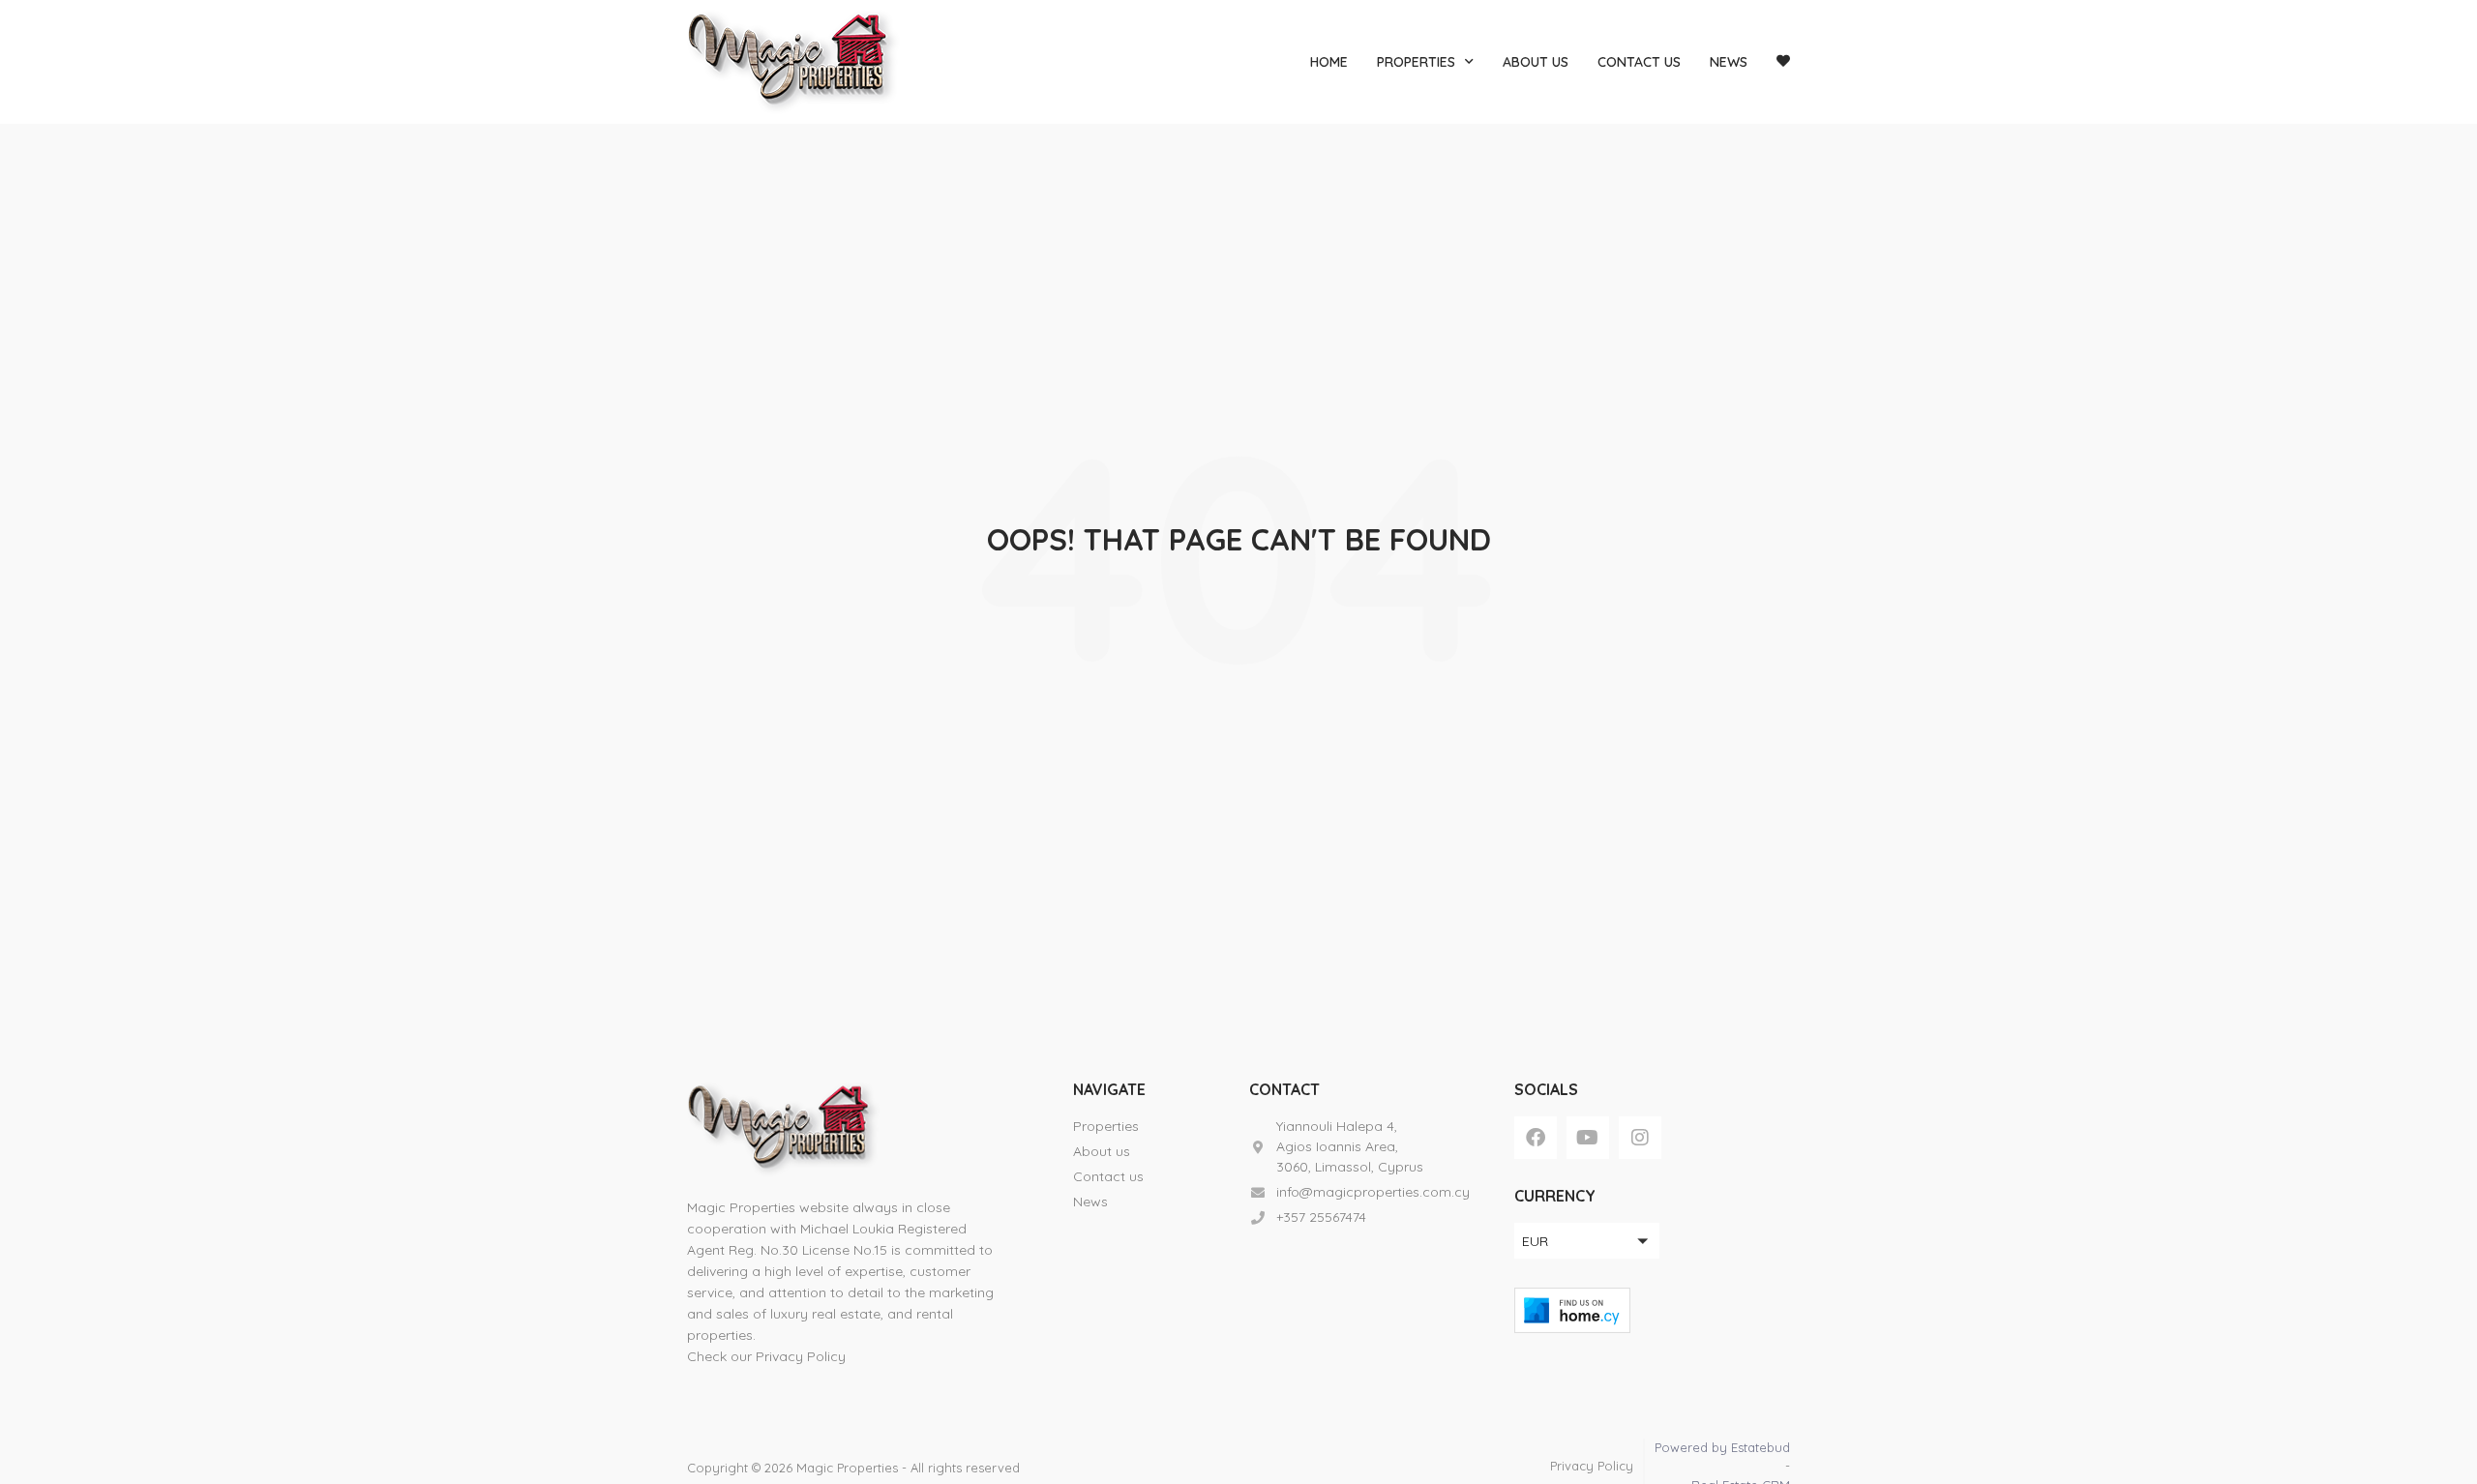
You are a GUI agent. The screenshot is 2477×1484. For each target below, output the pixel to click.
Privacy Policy (801, 1356)
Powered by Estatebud (1722, 1447)
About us (1536, 62)
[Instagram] (1640, 1138)
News (1729, 62)
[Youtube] (1588, 1138)
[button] (1587, 1241)
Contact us (1639, 62)
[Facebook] (1536, 1138)
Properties (1416, 62)
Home (1329, 62)
